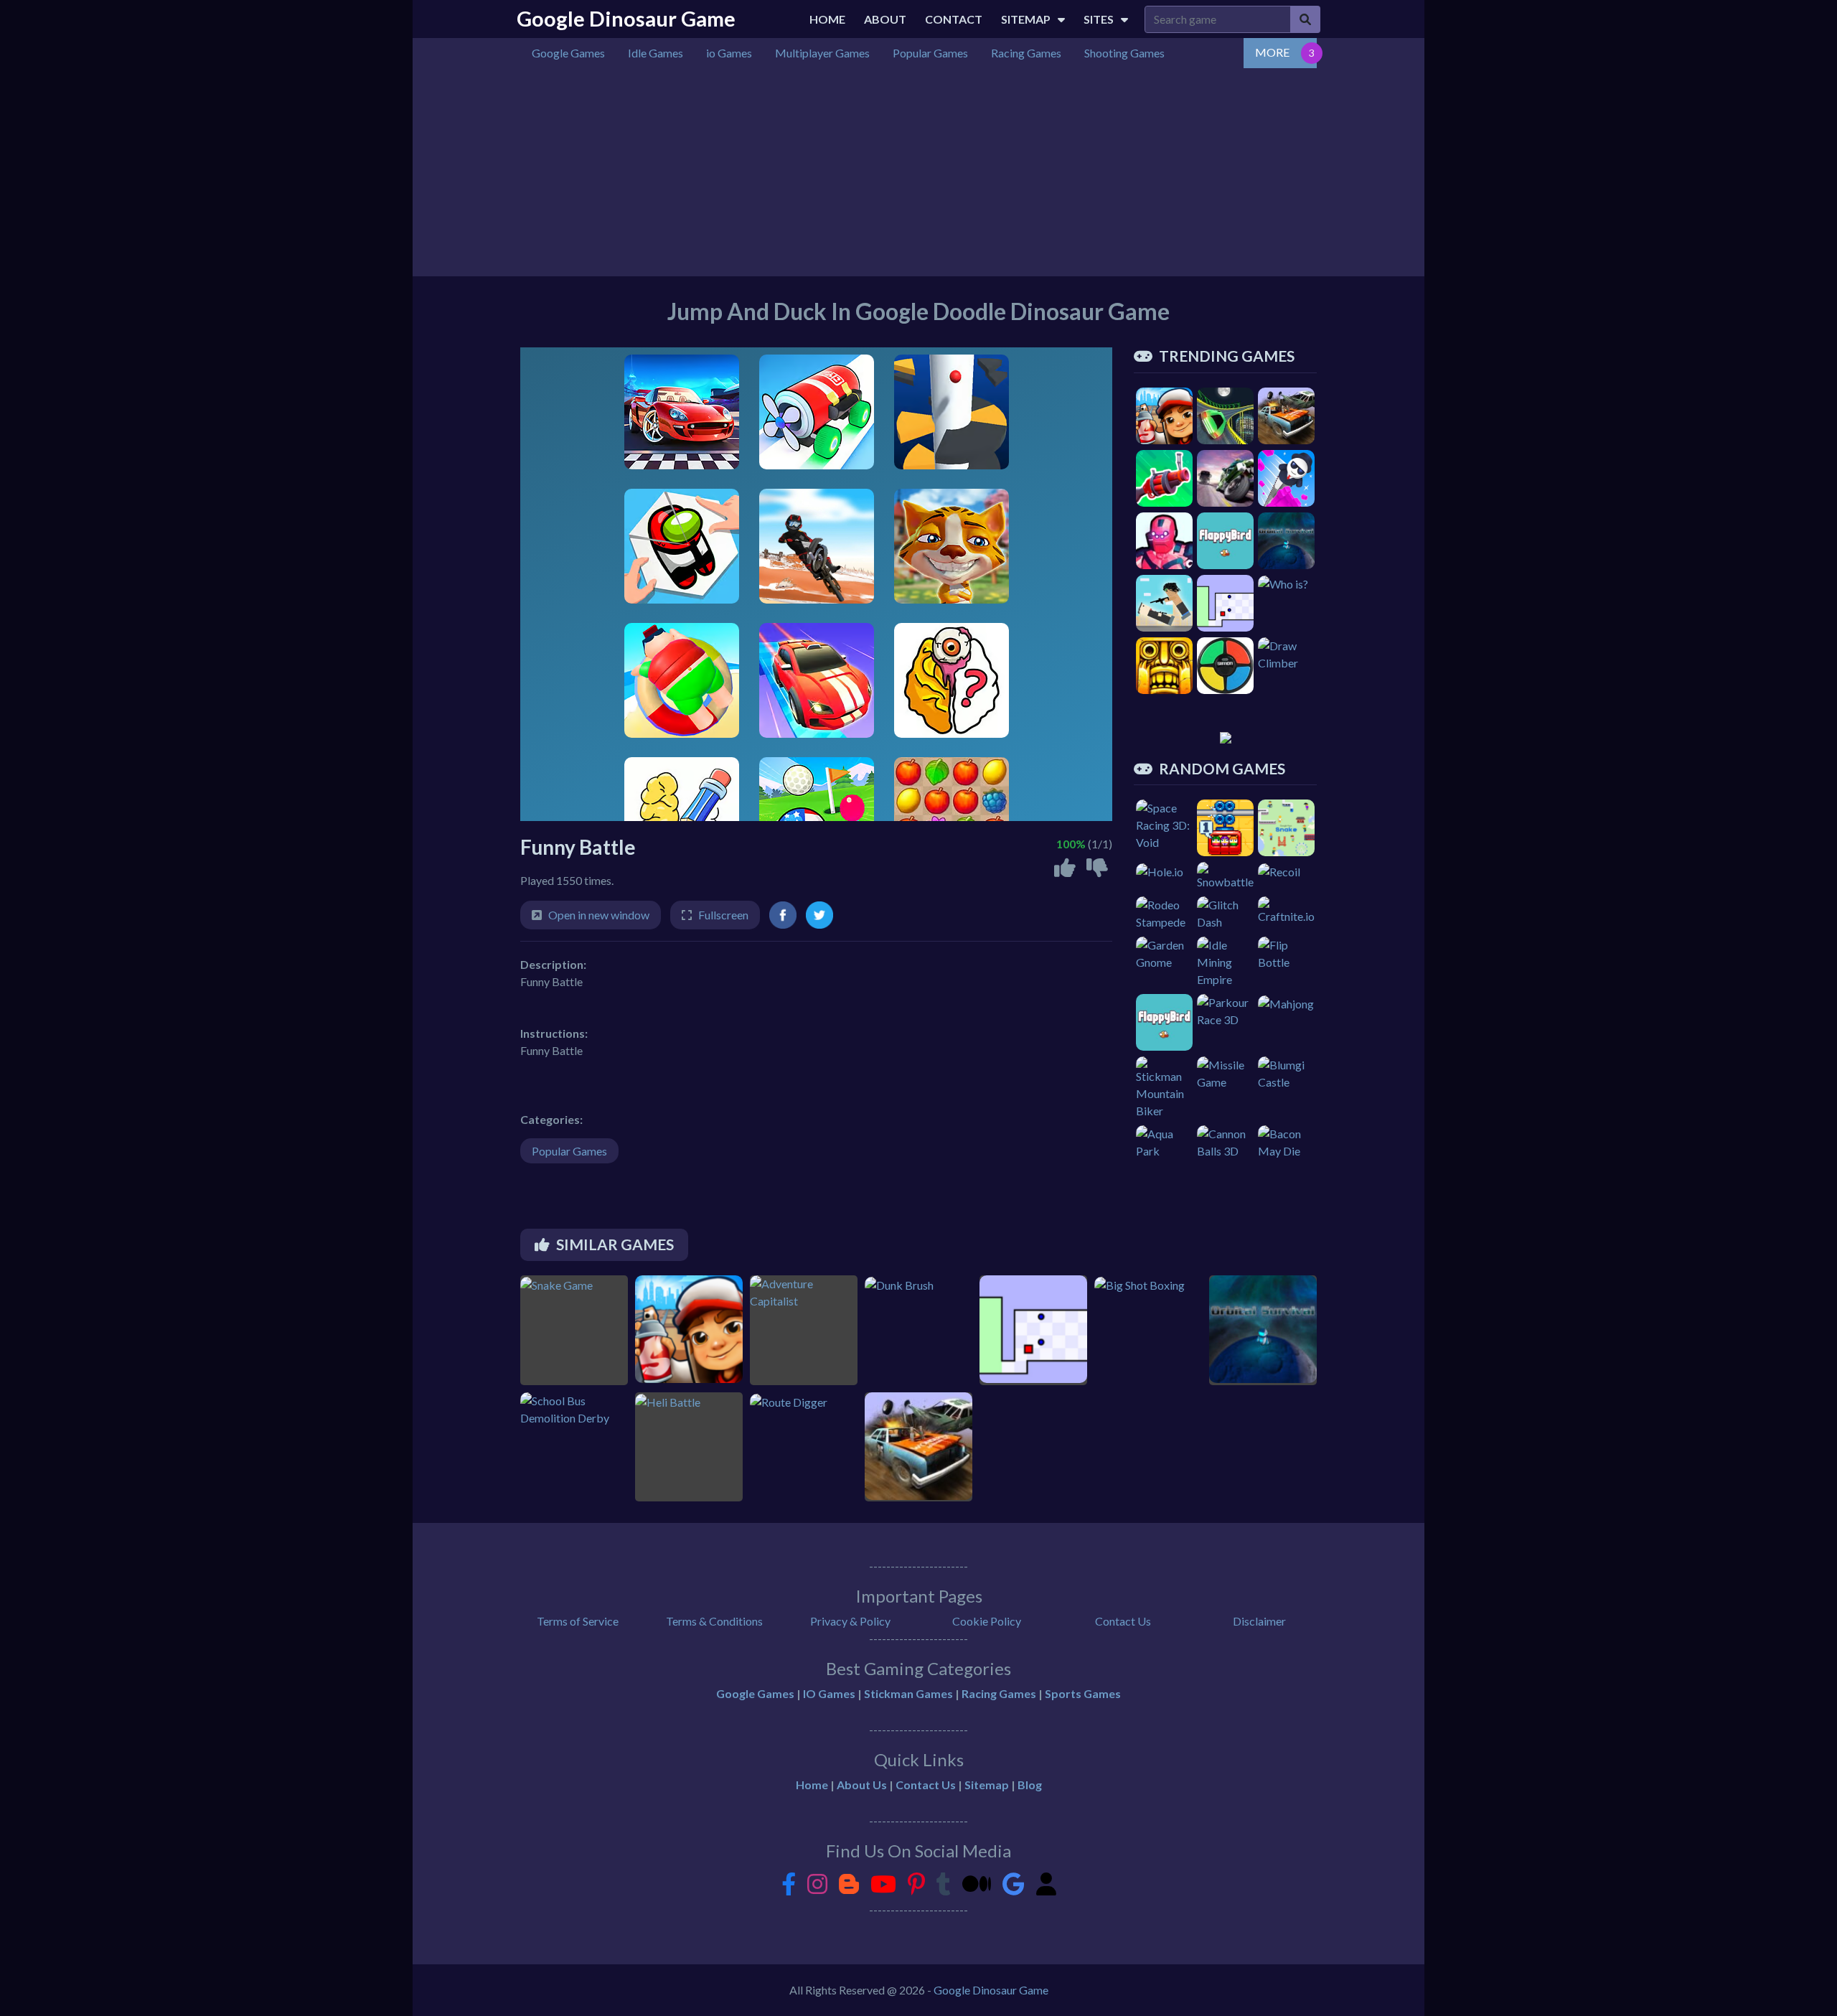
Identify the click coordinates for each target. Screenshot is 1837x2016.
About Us (862, 1785)
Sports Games (1083, 1693)
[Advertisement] (951, 176)
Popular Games (569, 1151)
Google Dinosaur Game (626, 19)
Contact (954, 19)
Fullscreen (723, 915)
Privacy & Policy (850, 1621)
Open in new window (599, 915)
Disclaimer (1259, 1621)
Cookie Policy (987, 1621)
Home (827, 19)
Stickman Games (908, 1693)
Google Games (755, 1693)
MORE (1272, 52)
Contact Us (1123, 1621)
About (885, 19)
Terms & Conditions (714, 1621)
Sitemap (1026, 19)
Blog (1030, 1785)
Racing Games (999, 1693)
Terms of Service (578, 1621)
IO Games (829, 1693)
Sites (1099, 19)
